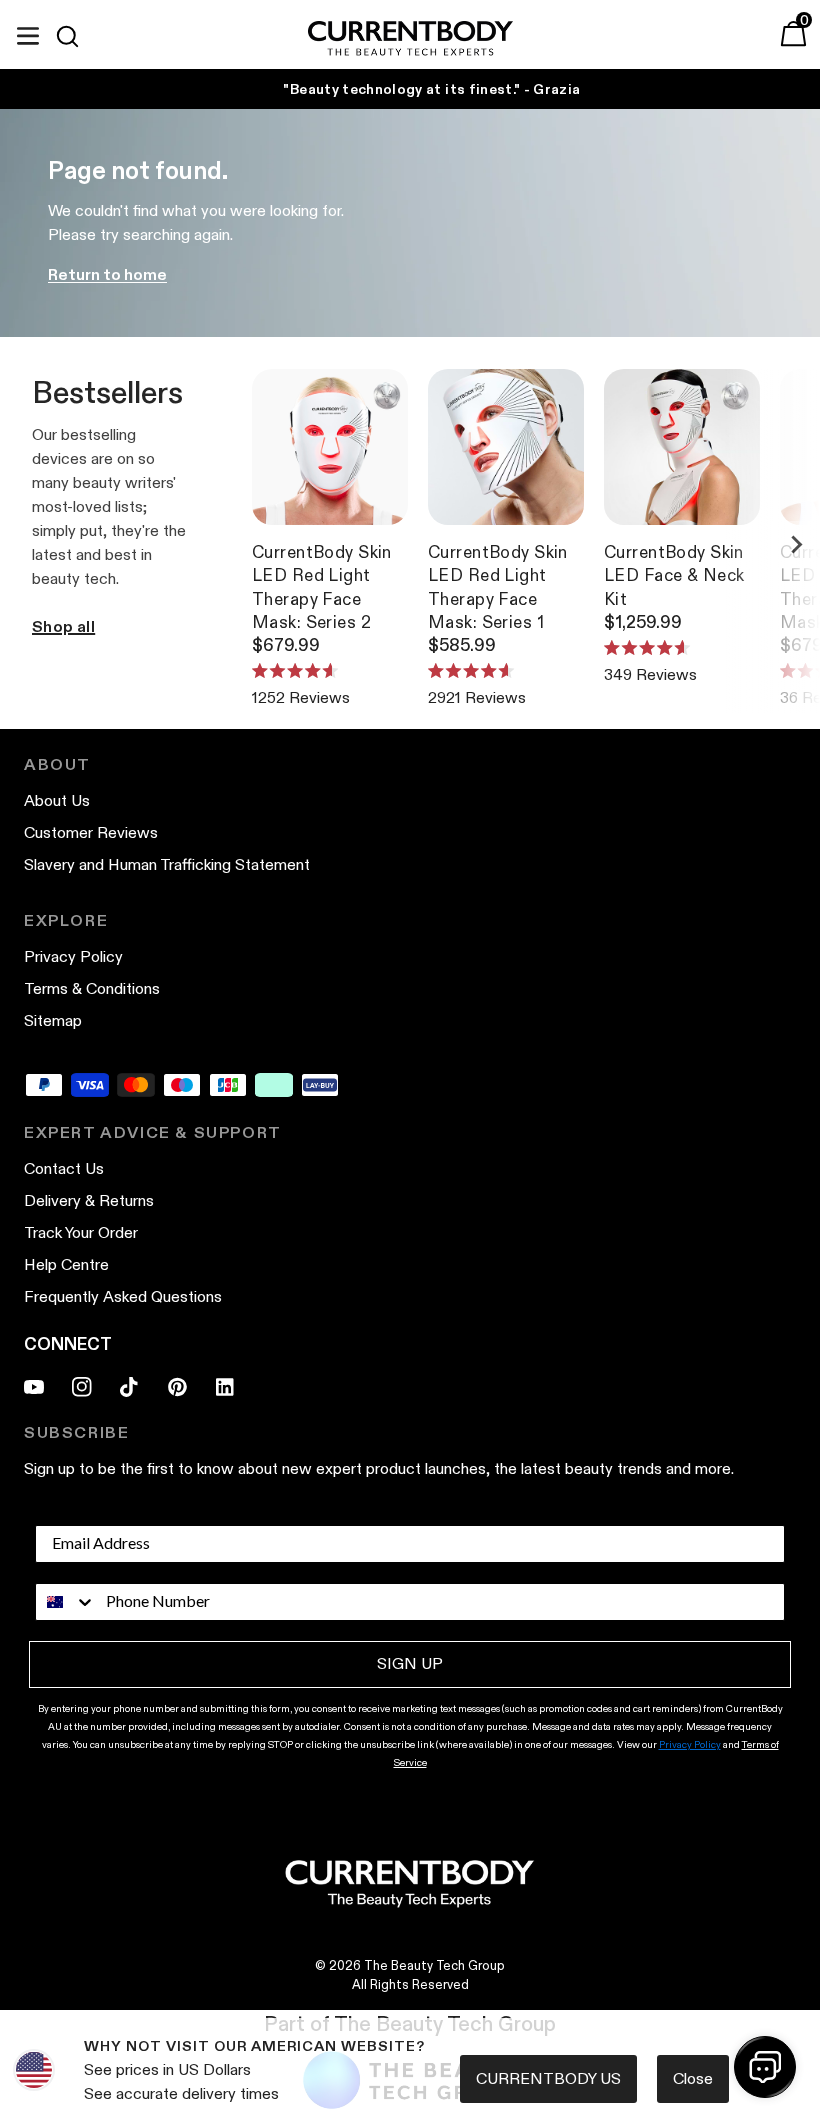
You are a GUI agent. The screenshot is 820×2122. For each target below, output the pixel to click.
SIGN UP (605, 1209)
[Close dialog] (779, 890)
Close (693, 2078)
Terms (571, 1329)
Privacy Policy (493, 1329)
